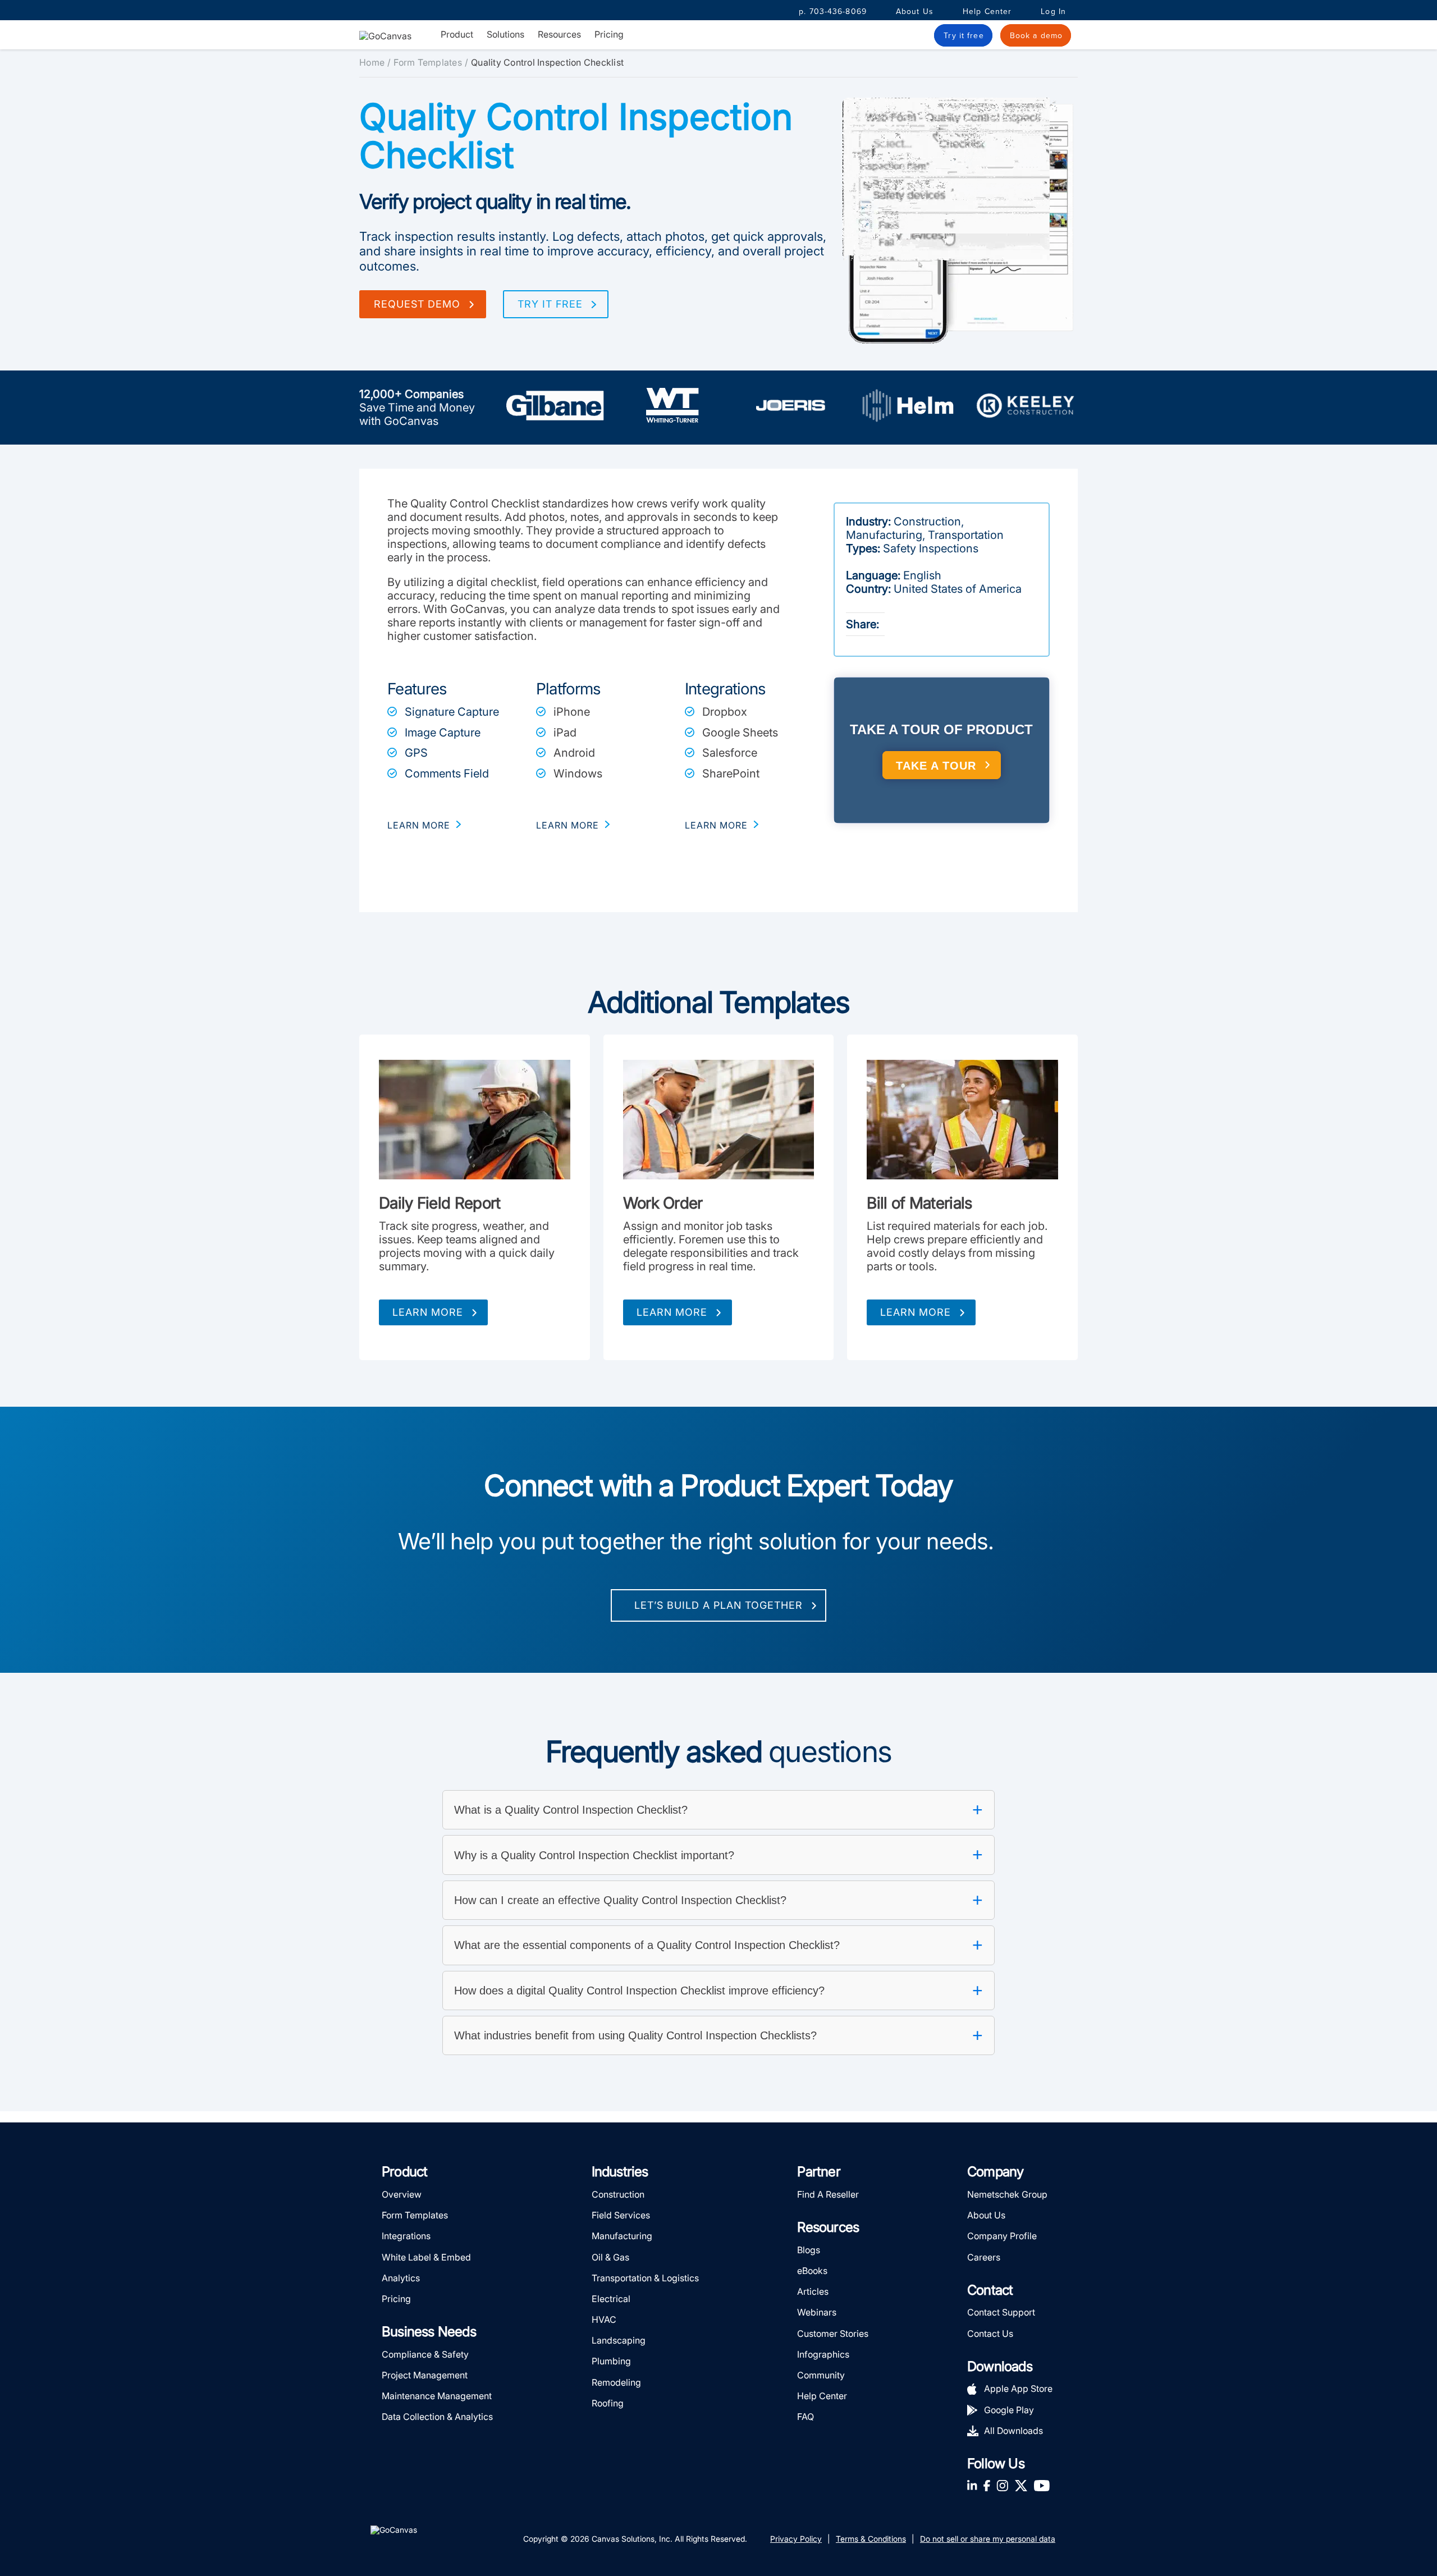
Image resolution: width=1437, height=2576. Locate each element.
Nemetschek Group (1007, 2194)
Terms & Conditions (871, 2539)
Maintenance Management (437, 2396)
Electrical (611, 2299)
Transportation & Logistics (645, 2278)
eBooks (812, 2271)
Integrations (406, 2236)
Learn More (428, 1312)
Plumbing (611, 2361)
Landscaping (619, 2340)
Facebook (987, 2485)
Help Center (987, 12)
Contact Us (990, 2334)
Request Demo (417, 304)
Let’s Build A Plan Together (718, 1605)
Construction (618, 2194)
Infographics (823, 2354)
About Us (915, 12)
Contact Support (1001, 2312)
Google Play (1009, 2410)
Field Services (621, 2215)
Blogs (809, 2250)
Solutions (505, 35)
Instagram (1002, 2485)
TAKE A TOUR (936, 766)
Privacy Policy (796, 2539)
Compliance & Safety (425, 2354)
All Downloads (1013, 2431)
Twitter (1021, 2485)
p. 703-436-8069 (833, 12)
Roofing (608, 2403)
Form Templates (428, 62)
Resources (559, 35)
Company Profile (1002, 2236)
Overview (402, 2194)
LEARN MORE (419, 825)
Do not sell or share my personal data (988, 2539)
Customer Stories (833, 2334)
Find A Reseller (828, 2194)
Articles (813, 2291)
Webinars (817, 2312)
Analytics (401, 2278)
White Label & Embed (426, 2257)
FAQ (806, 2417)
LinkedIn (972, 2485)
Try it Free (550, 304)
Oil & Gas (610, 2257)
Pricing (609, 34)
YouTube (1042, 2485)
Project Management (425, 2375)
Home (372, 62)
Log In (1053, 12)
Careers (984, 2257)
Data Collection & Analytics (437, 2417)
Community (821, 2375)
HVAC (604, 2319)
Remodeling (616, 2382)
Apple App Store (1018, 2389)
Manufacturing (622, 2236)
